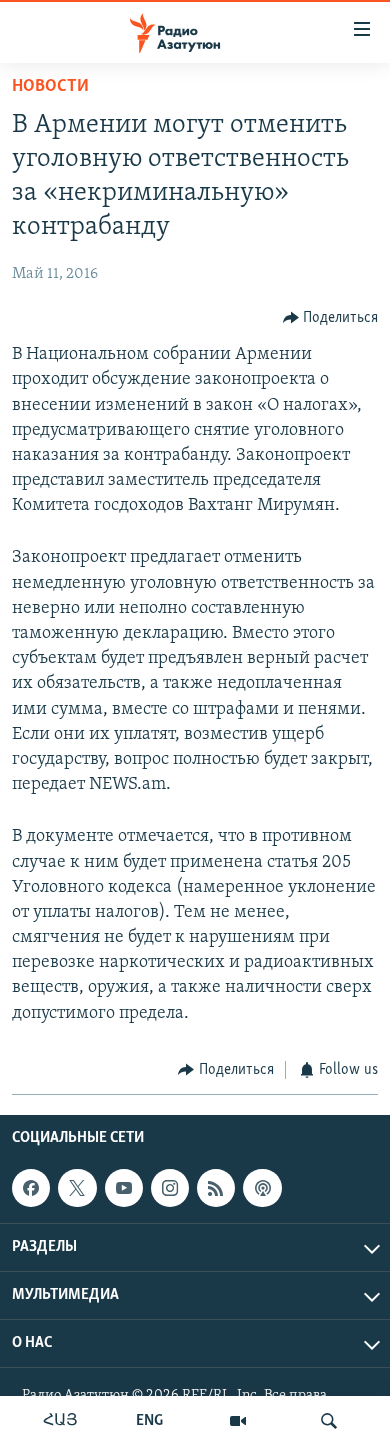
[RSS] (216, 1188)
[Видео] (238, 1421)
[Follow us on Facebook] (31, 1188)
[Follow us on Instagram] (170, 1188)
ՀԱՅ (60, 1421)
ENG (149, 1421)
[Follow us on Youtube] (124, 1188)
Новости (50, 87)
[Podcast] (262, 1188)
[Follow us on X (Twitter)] (77, 1188)
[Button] (331, 318)
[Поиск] (329, 1421)
